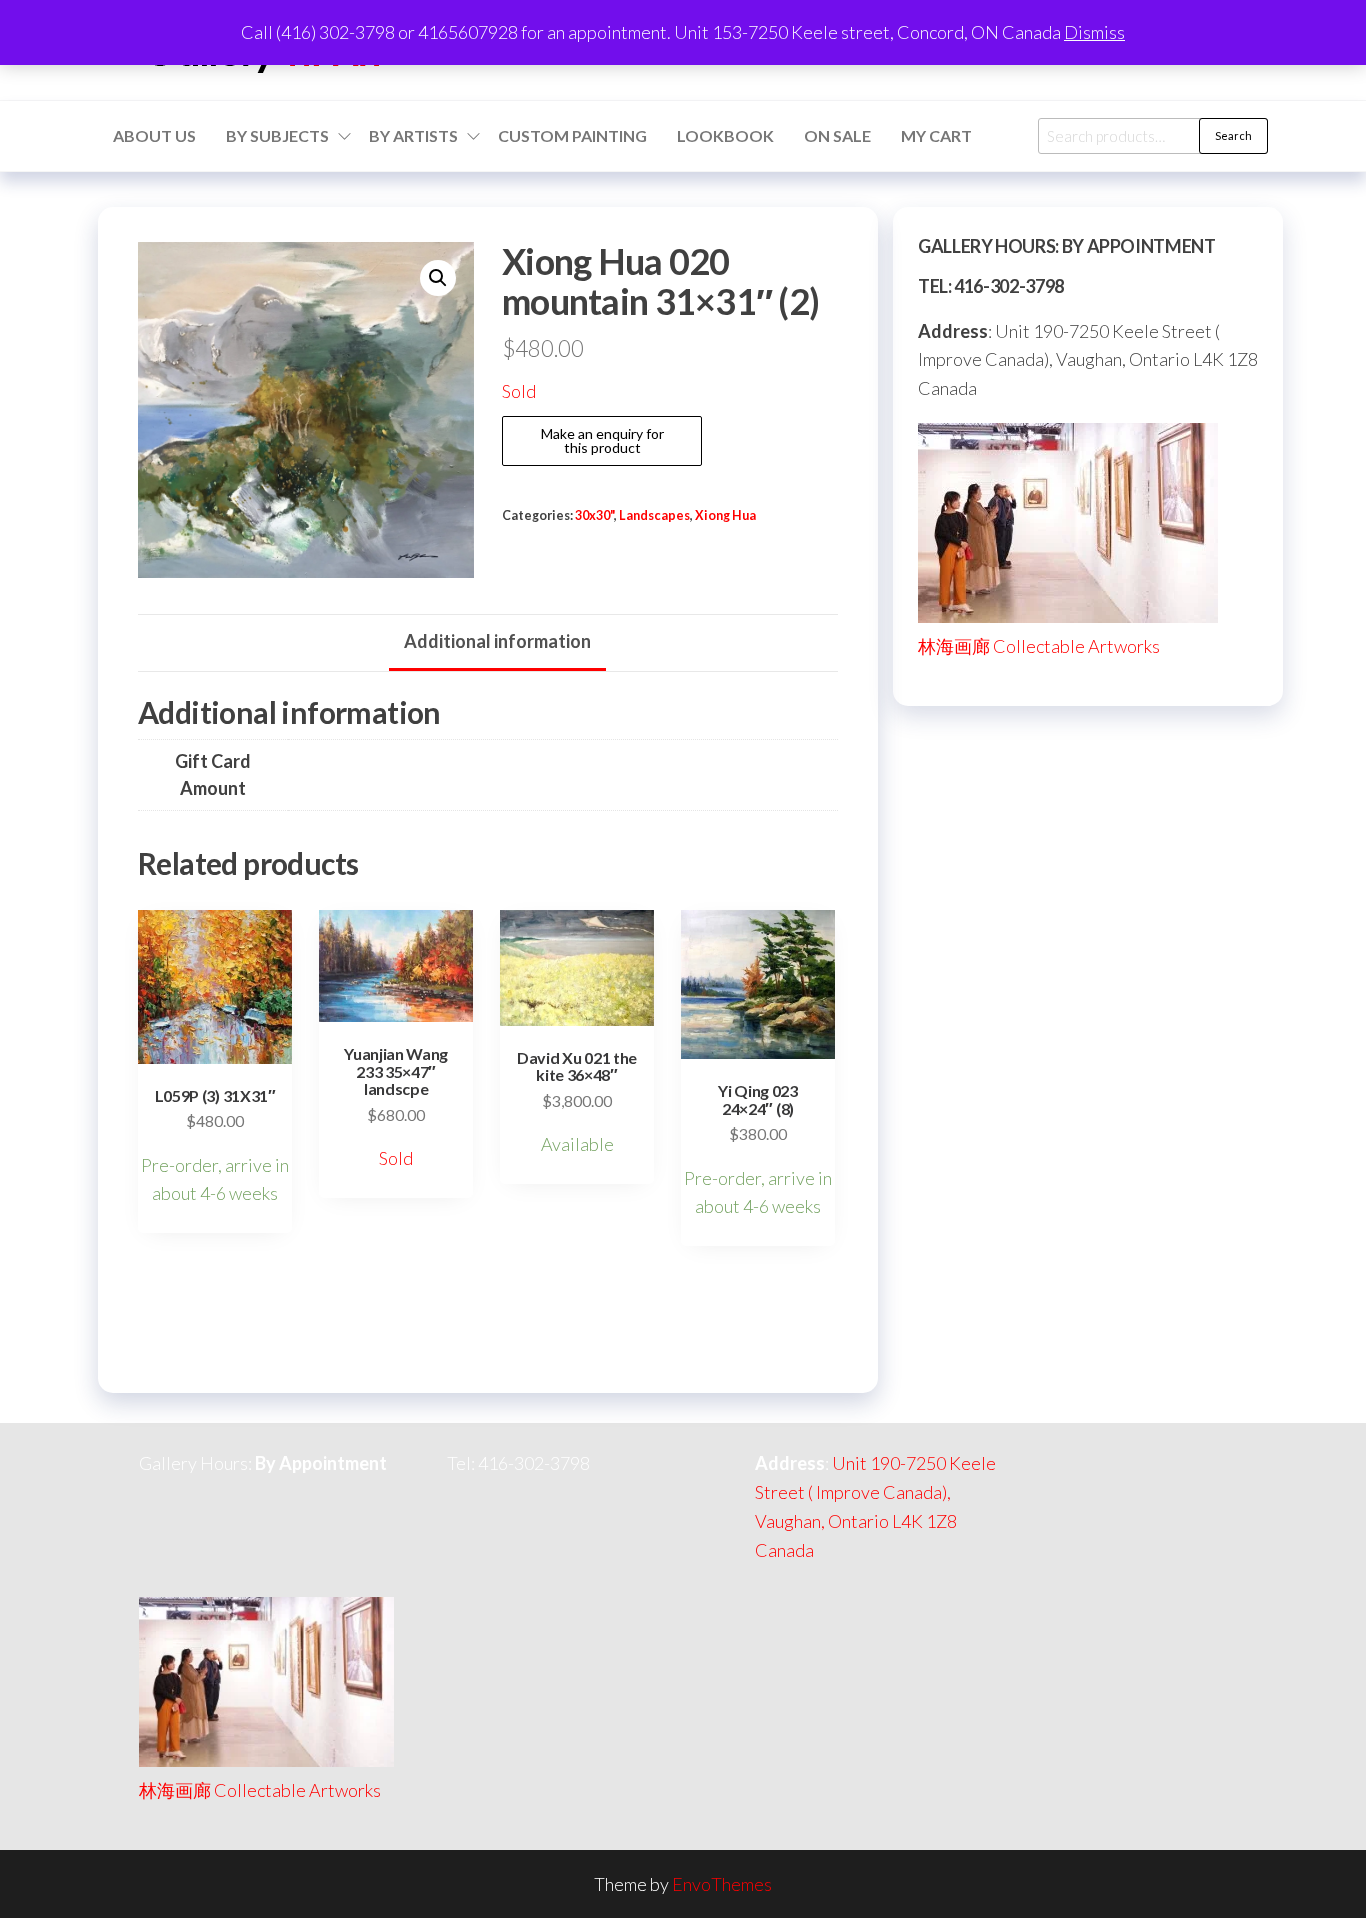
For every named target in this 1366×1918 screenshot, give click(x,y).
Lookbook (725, 135)
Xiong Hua (725, 515)
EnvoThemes (722, 1884)
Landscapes (654, 515)
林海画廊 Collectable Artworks (1039, 646)
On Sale (837, 135)
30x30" (594, 515)
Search (1233, 135)
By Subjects (277, 135)
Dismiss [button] (1094, 32)
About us (154, 135)
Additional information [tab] (497, 641)
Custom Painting (572, 135)
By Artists (413, 135)
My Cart (936, 135)
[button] (438, 278)
